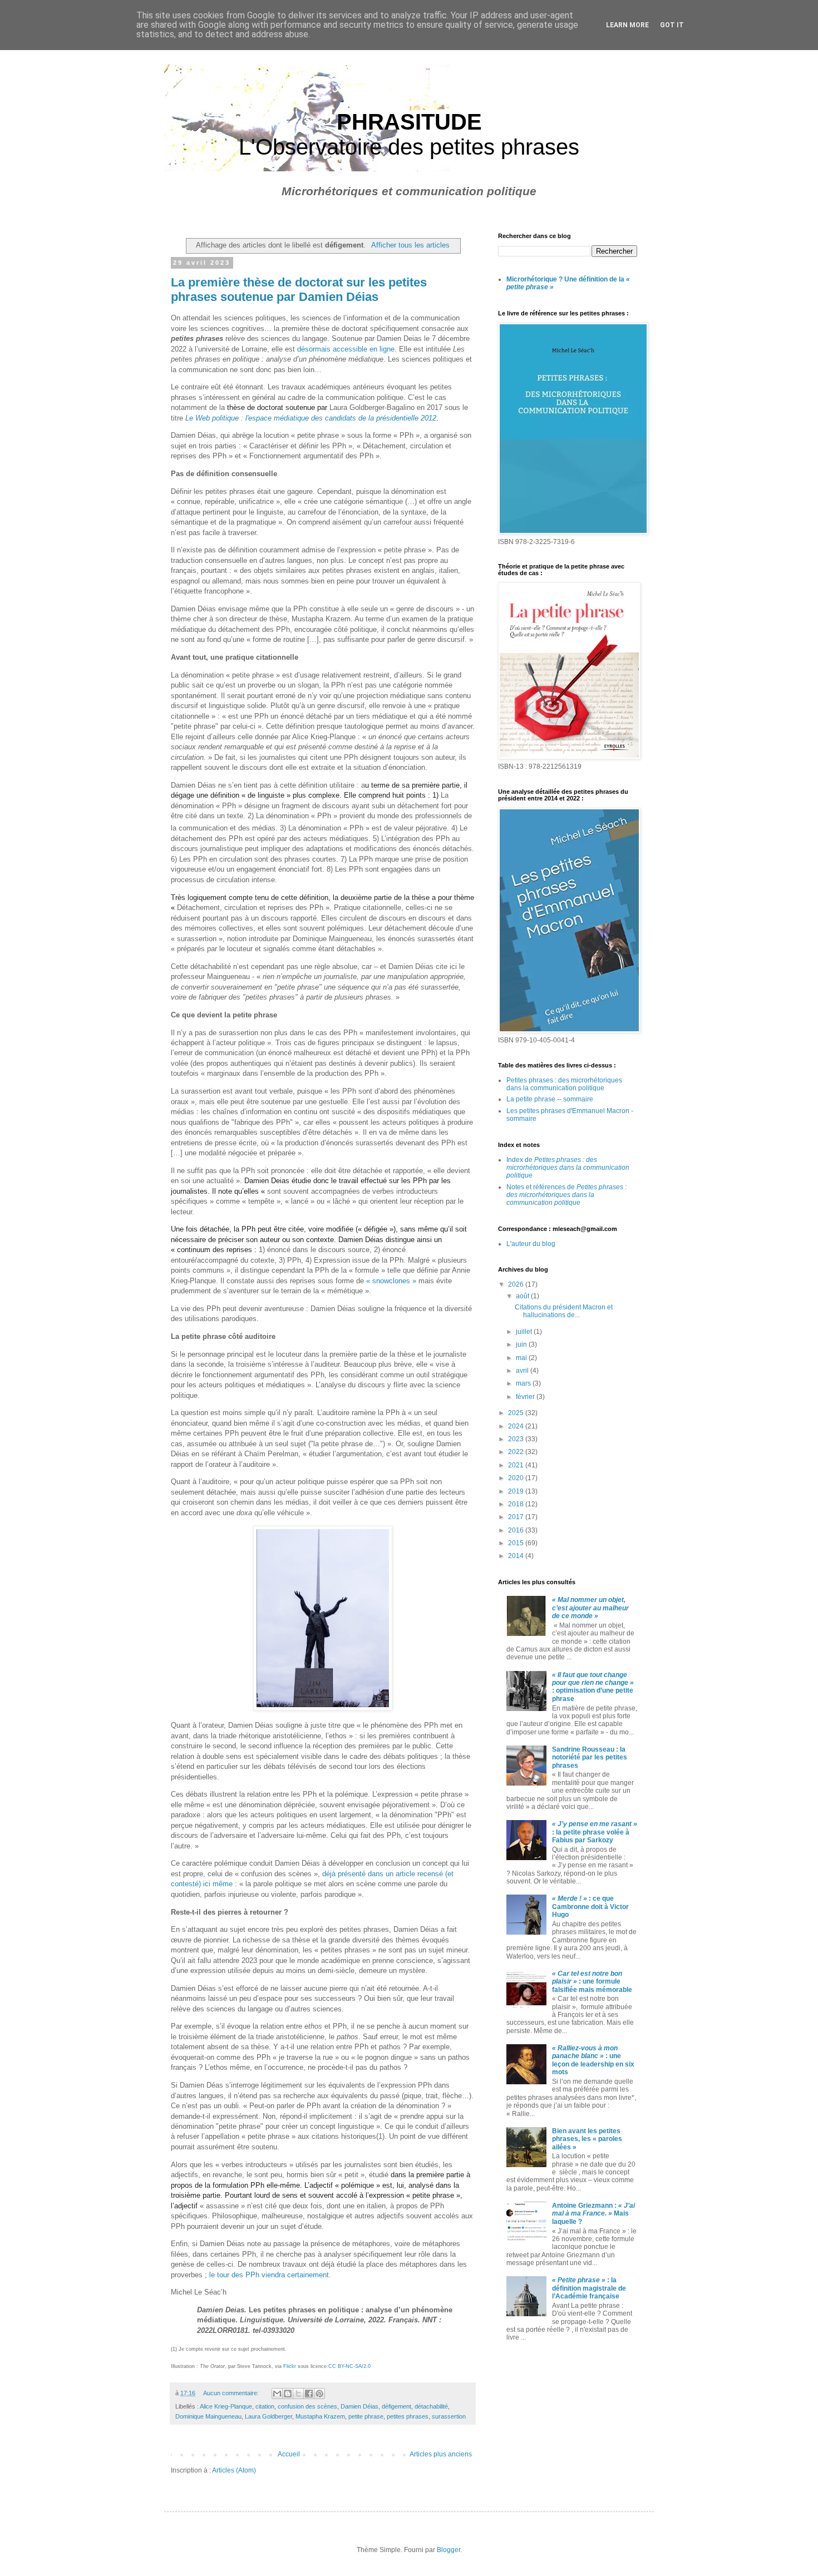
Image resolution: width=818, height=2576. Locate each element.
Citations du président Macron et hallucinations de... (564, 1311)
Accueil (289, 2454)
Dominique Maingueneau (208, 2416)
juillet (525, 1332)
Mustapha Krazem (320, 2416)
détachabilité (431, 2406)
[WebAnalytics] (520, 2369)
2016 (517, 1530)
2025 (517, 1413)
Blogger (449, 2550)
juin (522, 1344)
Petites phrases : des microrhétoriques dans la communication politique (564, 1084)
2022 (517, 1452)
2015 (517, 1543)
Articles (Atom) (234, 2470)
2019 (517, 1491)
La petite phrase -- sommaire (550, 1099)
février (526, 1397)
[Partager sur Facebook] (309, 2394)
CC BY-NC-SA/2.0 (349, 2366)
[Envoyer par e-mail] (277, 2394)
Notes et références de (566, 1195)
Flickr (290, 2366)
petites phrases (408, 2416)
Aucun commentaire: (232, 2393)
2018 (517, 1504)
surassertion (449, 2416)
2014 (517, 1556)
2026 (517, 1284)
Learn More (627, 25)
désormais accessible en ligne (346, 349)
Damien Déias (359, 2406)
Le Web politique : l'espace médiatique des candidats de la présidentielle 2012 (311, 418)
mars (524, 1383)
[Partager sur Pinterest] (319, 2394)
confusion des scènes (307, 2406)
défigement (396, 2406)
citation (265, 2406)
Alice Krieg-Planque (226, 2406)
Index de (568, 1168)
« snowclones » (391, 1281)
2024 (517, 1426)
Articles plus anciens (441, 2454)
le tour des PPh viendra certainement (269, 2275)
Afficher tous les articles (410, 245)
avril (523, 1371)
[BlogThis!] (288, 2394)
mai (522, 1358)
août (523, 1296)
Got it (672, 25)
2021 (517, 1465)
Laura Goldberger (268, 2416)
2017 (517, 1517)
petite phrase (366, 2416)
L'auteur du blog (531, 1244)
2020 (517, 1478)
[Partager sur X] (298, 2394)
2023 (517, 1439)
